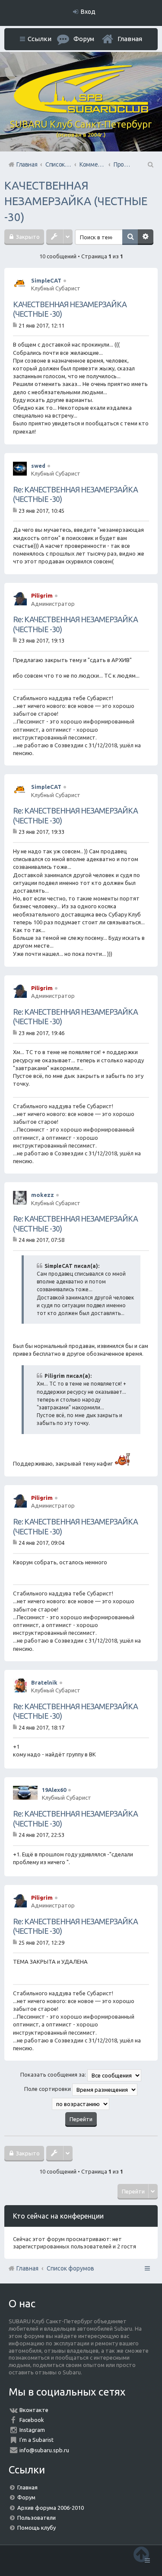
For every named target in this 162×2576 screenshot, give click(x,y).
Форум (26, 2497)
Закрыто (27, 237)
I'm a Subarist (37, 2440)
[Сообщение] (16, 325)
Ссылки (40, 39)
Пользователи (37, 2518)
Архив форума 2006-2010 (51, 2508)
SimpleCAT (46, 280)
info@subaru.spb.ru (44, 2450)
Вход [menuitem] (88, 12)
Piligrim (42, 595)
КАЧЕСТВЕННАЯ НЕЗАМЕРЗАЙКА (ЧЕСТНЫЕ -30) (76, 201)
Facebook (32, 2420)
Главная (130, 39)
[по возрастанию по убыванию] (81, 2104)
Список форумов (70, 2268)
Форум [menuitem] (84, 39)
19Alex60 (54, 1790)
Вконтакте (34, 2410)
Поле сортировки (48, 2089)
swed (38, 466)
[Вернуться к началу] (141, 2554)
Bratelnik (44, 1682)
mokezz (43, 1195)
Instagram (32, 2430)
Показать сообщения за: (54, 2075)
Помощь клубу (37, 2528)
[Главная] (81, 111)
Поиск (130, 237)
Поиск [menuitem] (150, 164)
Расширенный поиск (146, 237)
